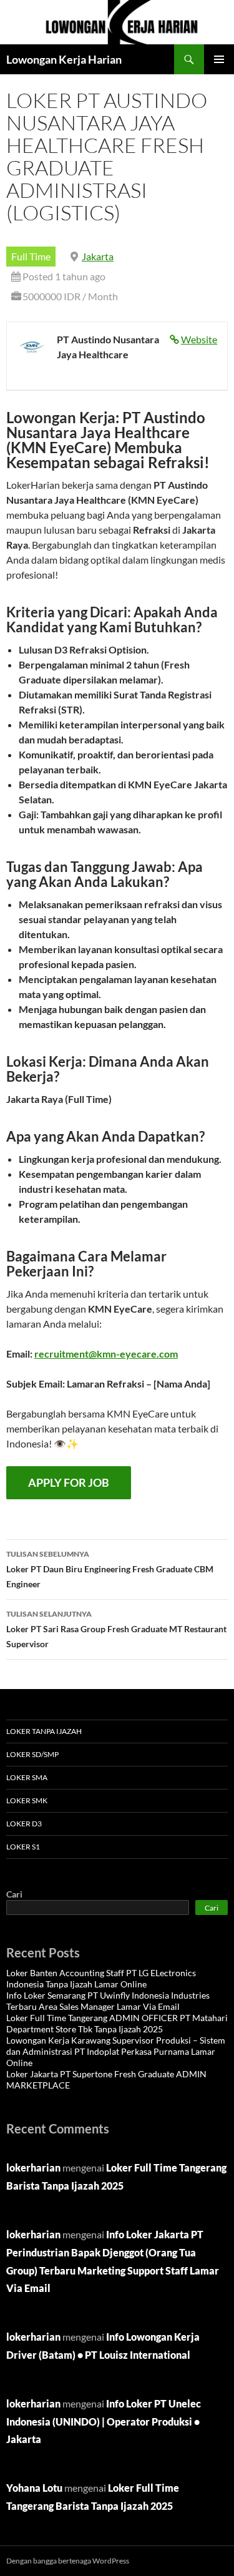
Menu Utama (219, 59)
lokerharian (33, 2167)
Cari (14, 1894)
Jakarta (98, 256)
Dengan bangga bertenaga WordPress (68, 2561)
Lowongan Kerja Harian (64, 59)
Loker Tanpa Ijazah (44, 1731)
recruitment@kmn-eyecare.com (106, 1354)
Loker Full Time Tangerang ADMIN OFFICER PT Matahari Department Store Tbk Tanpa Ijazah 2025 (117, 2023)
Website (199, 339)
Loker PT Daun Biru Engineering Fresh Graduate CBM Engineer (110, 1569)
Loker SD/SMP (32, 1754)
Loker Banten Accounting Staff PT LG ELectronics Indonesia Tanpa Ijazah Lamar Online (101, 1978)
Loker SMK (27, 1800)
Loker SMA (27, 1777)
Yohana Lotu (34, 2488)
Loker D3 (24, 1824)
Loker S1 (23, 1847)
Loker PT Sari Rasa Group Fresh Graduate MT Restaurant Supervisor (116, 1629)
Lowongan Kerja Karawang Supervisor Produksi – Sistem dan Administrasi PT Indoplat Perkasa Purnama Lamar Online (116, 2051)
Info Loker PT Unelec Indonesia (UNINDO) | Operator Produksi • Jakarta (104, 2422)
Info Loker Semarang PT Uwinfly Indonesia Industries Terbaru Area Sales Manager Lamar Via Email (108, 2001)
